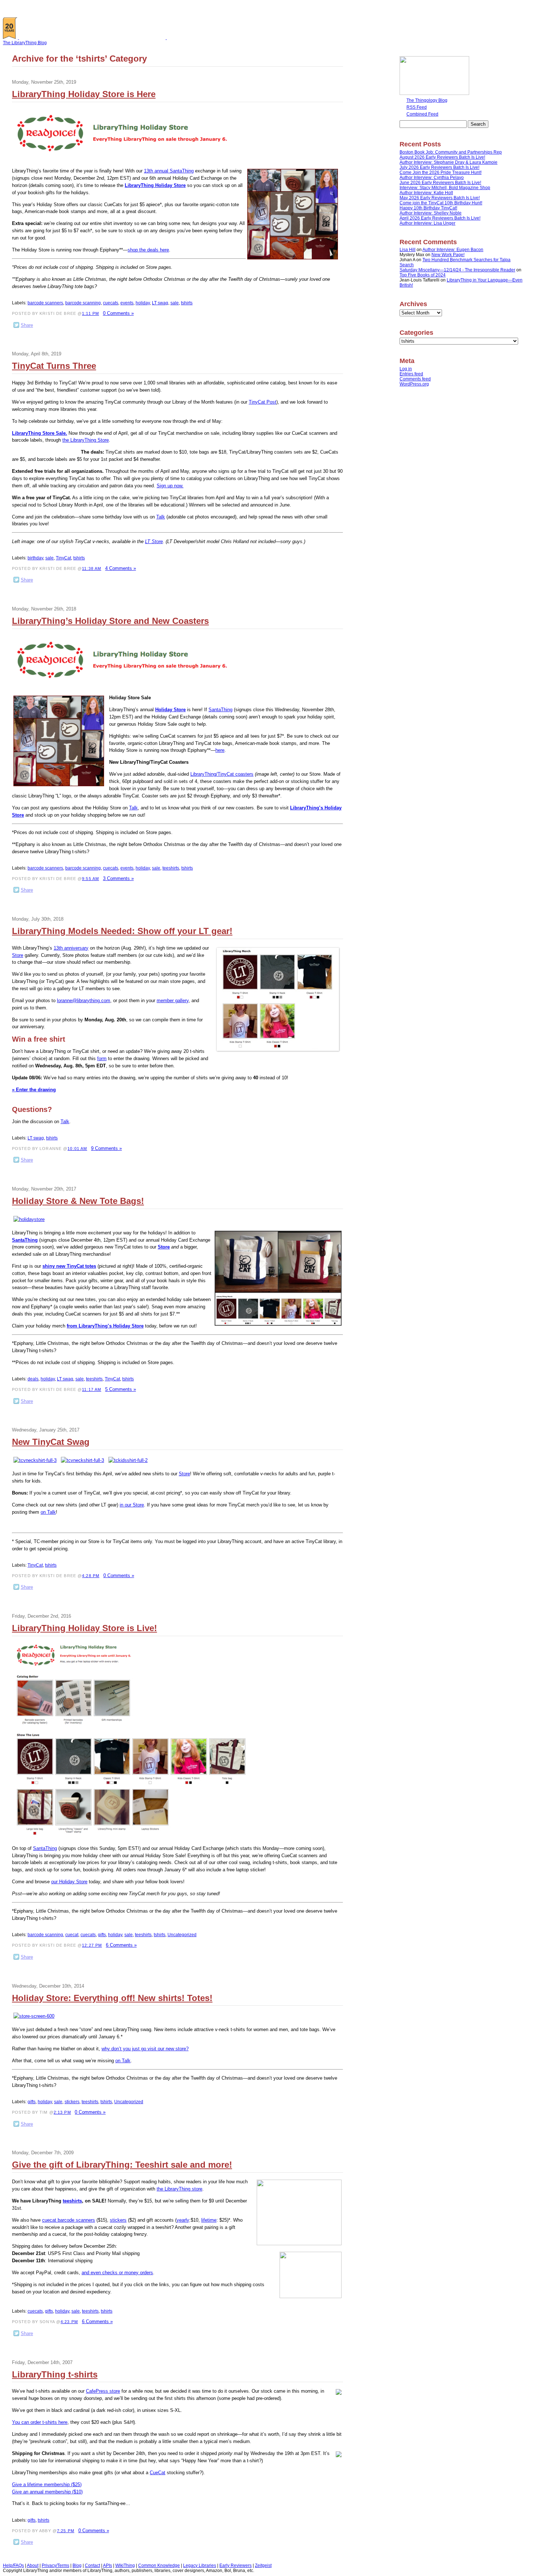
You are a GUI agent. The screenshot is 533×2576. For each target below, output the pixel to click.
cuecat (72, 1935)
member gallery (173, 1001)
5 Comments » (121, 1389)
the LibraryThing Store (86, 440)
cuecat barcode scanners (69, 2220)
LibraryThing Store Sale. (40, 433)
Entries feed (411, 374)
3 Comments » (118, 878)
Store (18, 955)
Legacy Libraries (200, 2565)
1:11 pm (90, 313)
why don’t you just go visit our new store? (145, 2049)
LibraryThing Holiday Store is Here (84, 94)
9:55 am (90, 879)
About (33, 2565)
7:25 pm (66, 2531)
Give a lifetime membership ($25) (47, 2485)
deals (33, 1379)
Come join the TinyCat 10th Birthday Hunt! (441, 203)
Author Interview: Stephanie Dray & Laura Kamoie (449, 162)
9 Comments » (106, 1148)
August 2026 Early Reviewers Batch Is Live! (442, 157)
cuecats (111, 303)
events (127, 303)
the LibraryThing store (179, 2189)
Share (27, 325)
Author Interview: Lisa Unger (427, 223)
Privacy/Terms (55, 2565)
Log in (406, 369)
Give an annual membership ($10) (47, 2492)
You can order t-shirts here (40, 2422)
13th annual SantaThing (169, 171)
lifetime (209, 2220)
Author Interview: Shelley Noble (431, 213)
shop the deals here (148, 250)
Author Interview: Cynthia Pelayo (432, 178)
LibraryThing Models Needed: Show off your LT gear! (122, 931)
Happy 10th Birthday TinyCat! (428, 208)
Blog (77, 2565)
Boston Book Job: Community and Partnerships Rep (451, 152)
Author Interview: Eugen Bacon (453, 250)
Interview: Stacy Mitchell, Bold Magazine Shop (445, 188)
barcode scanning (83, 303)
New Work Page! (448, 255)
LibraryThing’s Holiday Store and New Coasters (110, 621)
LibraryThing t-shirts (55, 2374)
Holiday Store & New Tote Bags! (78, 1201)
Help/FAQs (13, 2565)
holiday (143, 303)
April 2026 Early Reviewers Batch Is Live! (440, 218)
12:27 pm (92, 1945)
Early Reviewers (235, 2565)
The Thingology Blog (427, 100)
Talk (161, 517)
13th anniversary (71, 948)
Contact (92, 2565)
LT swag (160, 303)
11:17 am (92, 1389)
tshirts (187, 303)
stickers (72, 2102)
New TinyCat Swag (51, 1442)
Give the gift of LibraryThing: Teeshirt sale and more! (122, 2165)
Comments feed (415, 379)
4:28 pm (91, 1576)
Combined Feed (422, 114)
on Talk (48, 1512)
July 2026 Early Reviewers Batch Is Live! (439, 167)
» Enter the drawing (34, 1090)
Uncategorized (182, 1935)
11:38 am (92, 568)
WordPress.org (414, 384)
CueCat (158, 2473)
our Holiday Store (69, 1882)
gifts (102, 1935)
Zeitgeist (263, 2565)
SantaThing (220, 710)
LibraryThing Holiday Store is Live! (84, 1628)
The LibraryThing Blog (25, 43)
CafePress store (103, 2391)
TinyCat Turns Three (54, 366)
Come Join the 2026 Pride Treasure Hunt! (441, 172)
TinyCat (63, 558)
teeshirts (171, 868)
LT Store (154, 541)
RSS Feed (417, 107)
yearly (183, 2220)
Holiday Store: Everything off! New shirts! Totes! (112, 1998)
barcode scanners (45, 303)
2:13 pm (62, 2112)
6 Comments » (121, 1945)
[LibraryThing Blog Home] (94, 38)
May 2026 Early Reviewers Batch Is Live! (440, 198)
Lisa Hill (408, 250)
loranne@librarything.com (84, 1001)
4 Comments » (121, 568)
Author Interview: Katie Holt (426, 193)
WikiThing (125, 2565)
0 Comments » (118, 313)
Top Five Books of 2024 (423, 275)
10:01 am (77, 1149)
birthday (35, 558)
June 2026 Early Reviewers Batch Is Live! (440, 183)
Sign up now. (170, 486)
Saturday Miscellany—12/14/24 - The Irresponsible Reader (457, 270)
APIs (108, 2565)
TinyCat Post (263, 402)
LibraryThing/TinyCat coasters (222, 774)
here (220, 750)
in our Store (132, 1505)
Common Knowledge (159, 2565)
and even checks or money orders (117, 2273)
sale (175, 303)
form (102, 1058)
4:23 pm (69, 2322)
